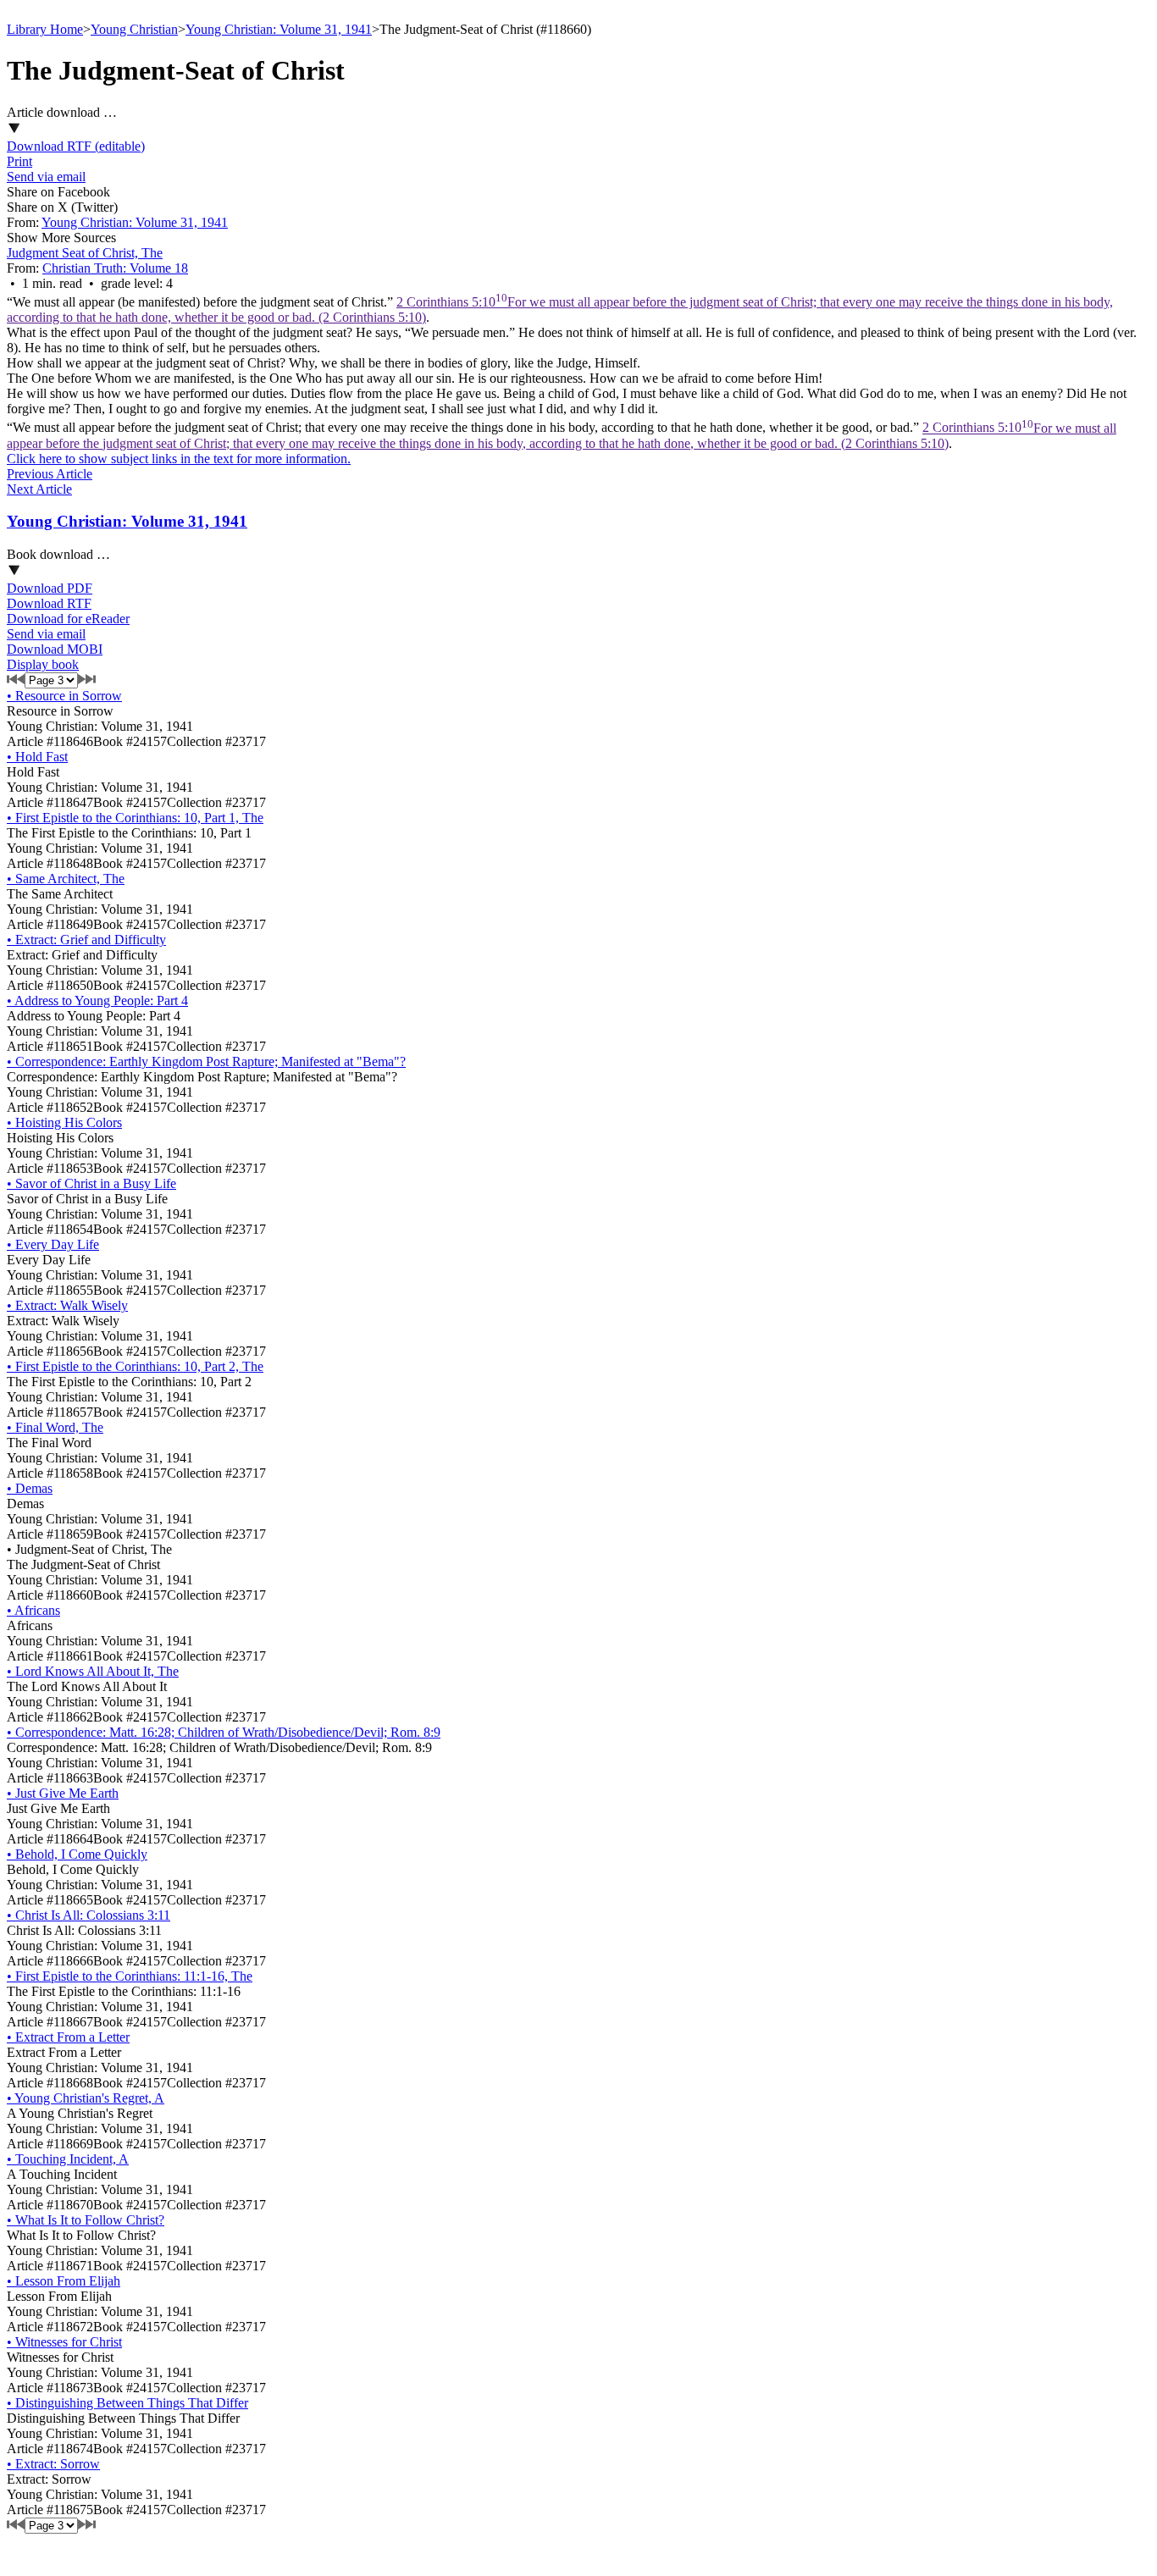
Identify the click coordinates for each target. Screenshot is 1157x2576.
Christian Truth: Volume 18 (115, 268)
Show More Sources (61, 238)
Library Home (45, 29)
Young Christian (134, 29)
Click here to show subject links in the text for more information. (179, 459)
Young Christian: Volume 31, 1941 (279, 29)
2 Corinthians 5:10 (562, 436)
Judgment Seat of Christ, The (85, 253)
